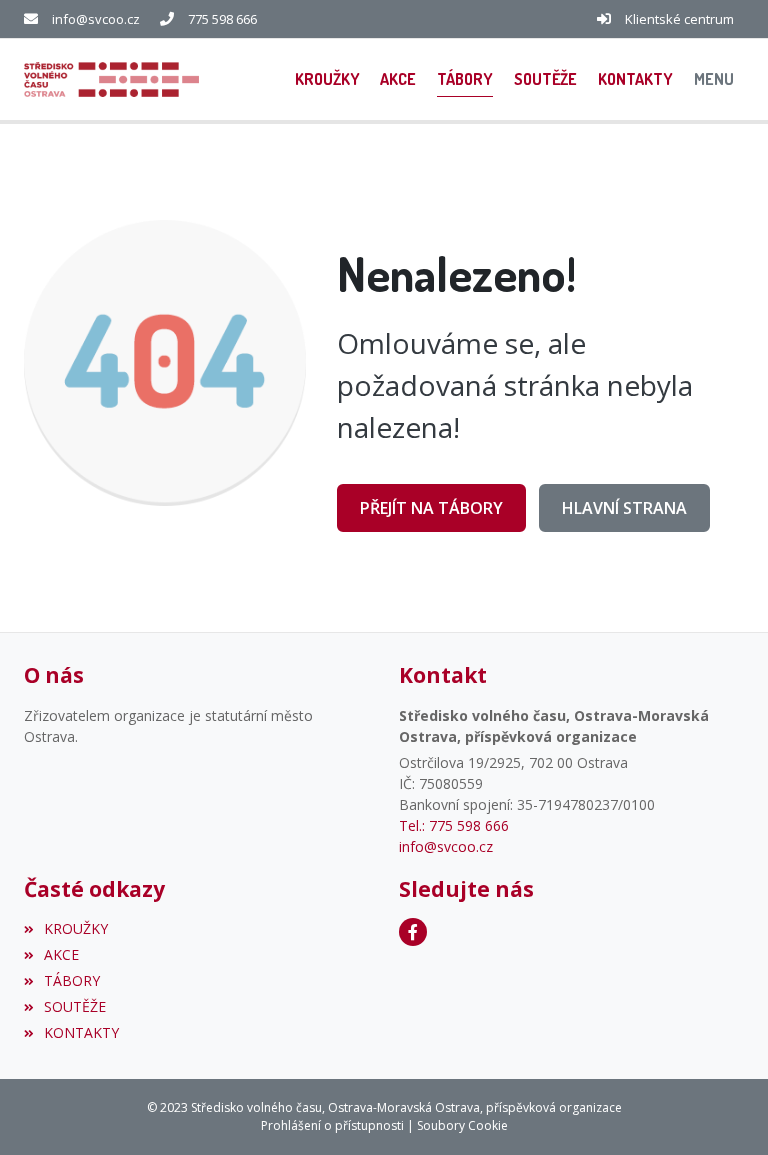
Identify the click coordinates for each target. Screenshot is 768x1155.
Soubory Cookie (462, 1125)
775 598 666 (222, 19)
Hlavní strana (624, 508)
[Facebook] (413, 932)
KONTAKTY (81, 1032)
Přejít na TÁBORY (431, 508)
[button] (713, 79)
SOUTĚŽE (75, 1006)
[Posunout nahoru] (723, 1110)
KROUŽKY (76, 928)
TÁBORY (72, 980)
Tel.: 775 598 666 (454, 825)
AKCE (61, 954)
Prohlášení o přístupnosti (332, 1125)
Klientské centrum (679, 19)
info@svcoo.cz (96, 19)
